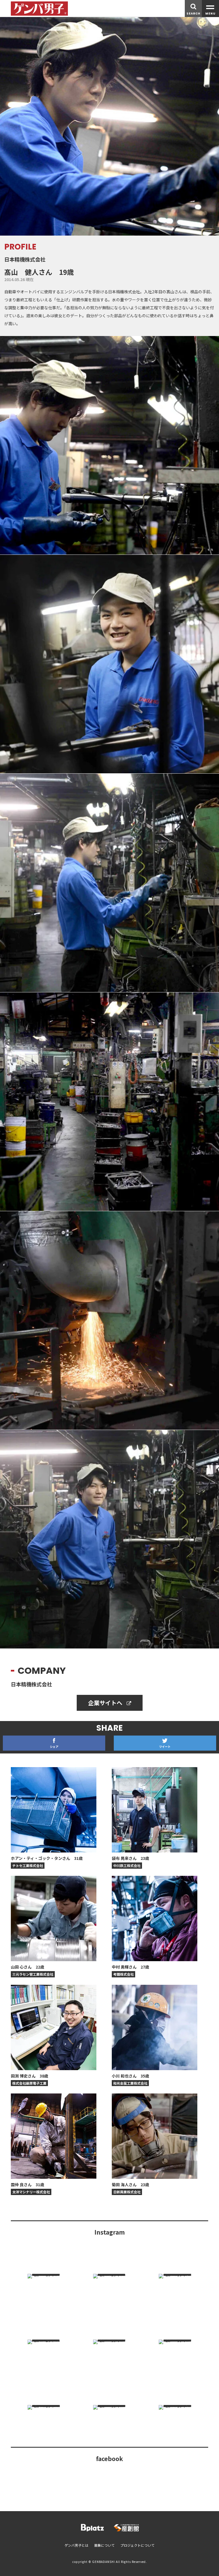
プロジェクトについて (137, 2545)
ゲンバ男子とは (76, 2545)
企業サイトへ (106, 1703)
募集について (104, 2545)
